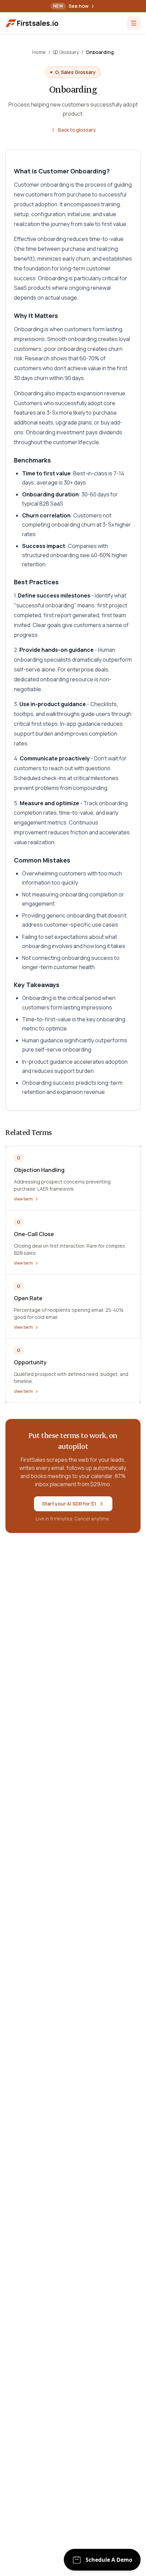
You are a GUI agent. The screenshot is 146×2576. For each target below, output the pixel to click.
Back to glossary (77, 130)
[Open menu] (134, 23)
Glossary (69, 52)
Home (39, 52)
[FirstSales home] (33, 23)
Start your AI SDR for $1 (69, 1504)
